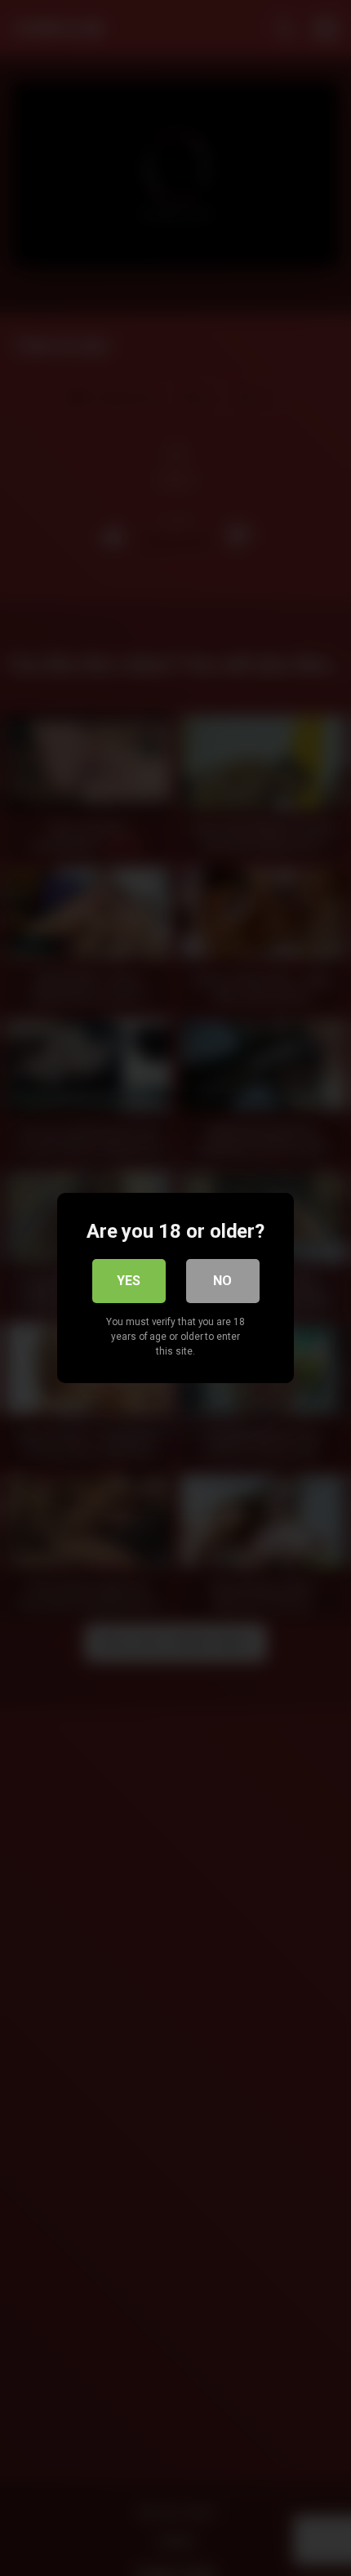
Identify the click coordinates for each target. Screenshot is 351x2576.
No (222, 1281)
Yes (129, 1281)
